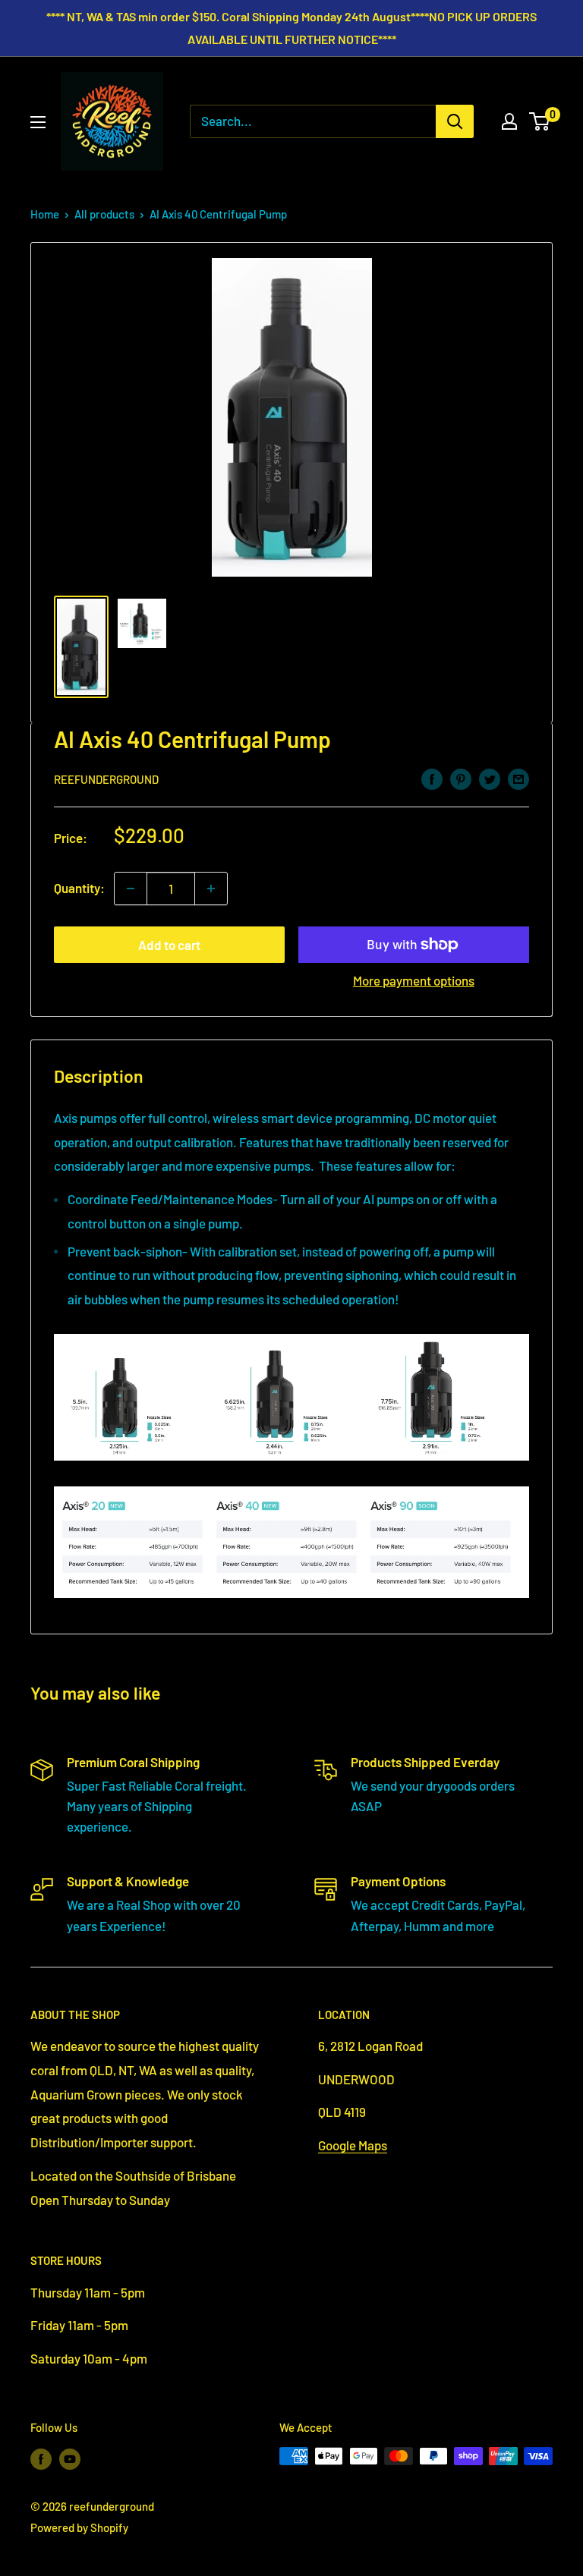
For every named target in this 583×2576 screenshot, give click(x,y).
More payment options (414, 980)
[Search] (455, 121)
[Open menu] (38, 122)
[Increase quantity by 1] (211, 889)
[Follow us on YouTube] (70, 2458)
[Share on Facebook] (432, 778)
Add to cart (169, 945)
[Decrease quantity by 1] (131, 889)
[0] (540, 121)
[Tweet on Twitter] (490, 778)
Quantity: (79, 888)
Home (45, 214)
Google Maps (353, 2145)
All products (104, 214)
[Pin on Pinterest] (461, 778)
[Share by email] (518, 778)
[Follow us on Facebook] (41, 2458)
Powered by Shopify (79, 2527)
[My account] (509, 121)
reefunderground (106, 779)
